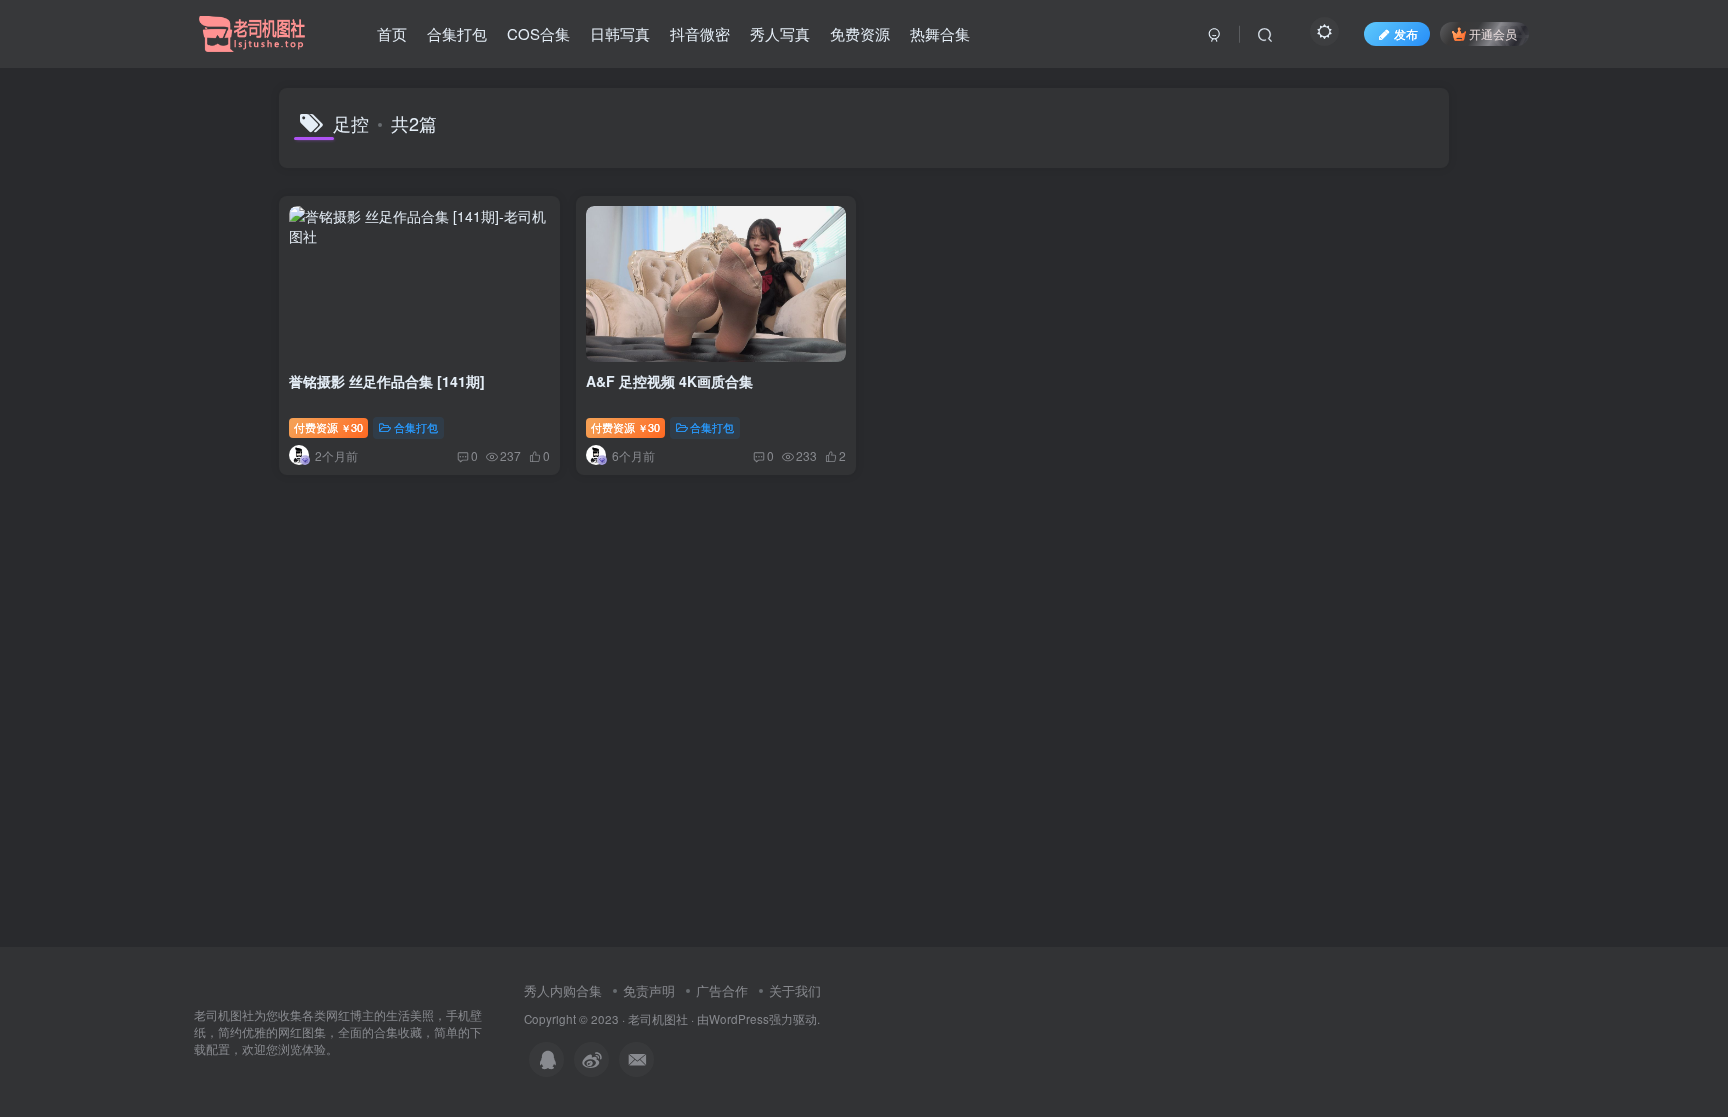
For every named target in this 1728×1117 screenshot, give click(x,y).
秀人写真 (780, 33)
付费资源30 (328, 427)
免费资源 (860, 33)
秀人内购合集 (563, 990)
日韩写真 (620, 33)
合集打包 (457, 33)
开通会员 (1493, 33)
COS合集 (538, 33)
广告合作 (722, 990)
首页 (392, 33)
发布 (1406, 33)
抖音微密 (700, 33)
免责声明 (649, 990)
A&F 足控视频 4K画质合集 (669, 381)
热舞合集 (940, 33)
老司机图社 (658, 1019)
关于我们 (795, 990)
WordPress (739, 1019)
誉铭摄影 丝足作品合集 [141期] (387, 381)
